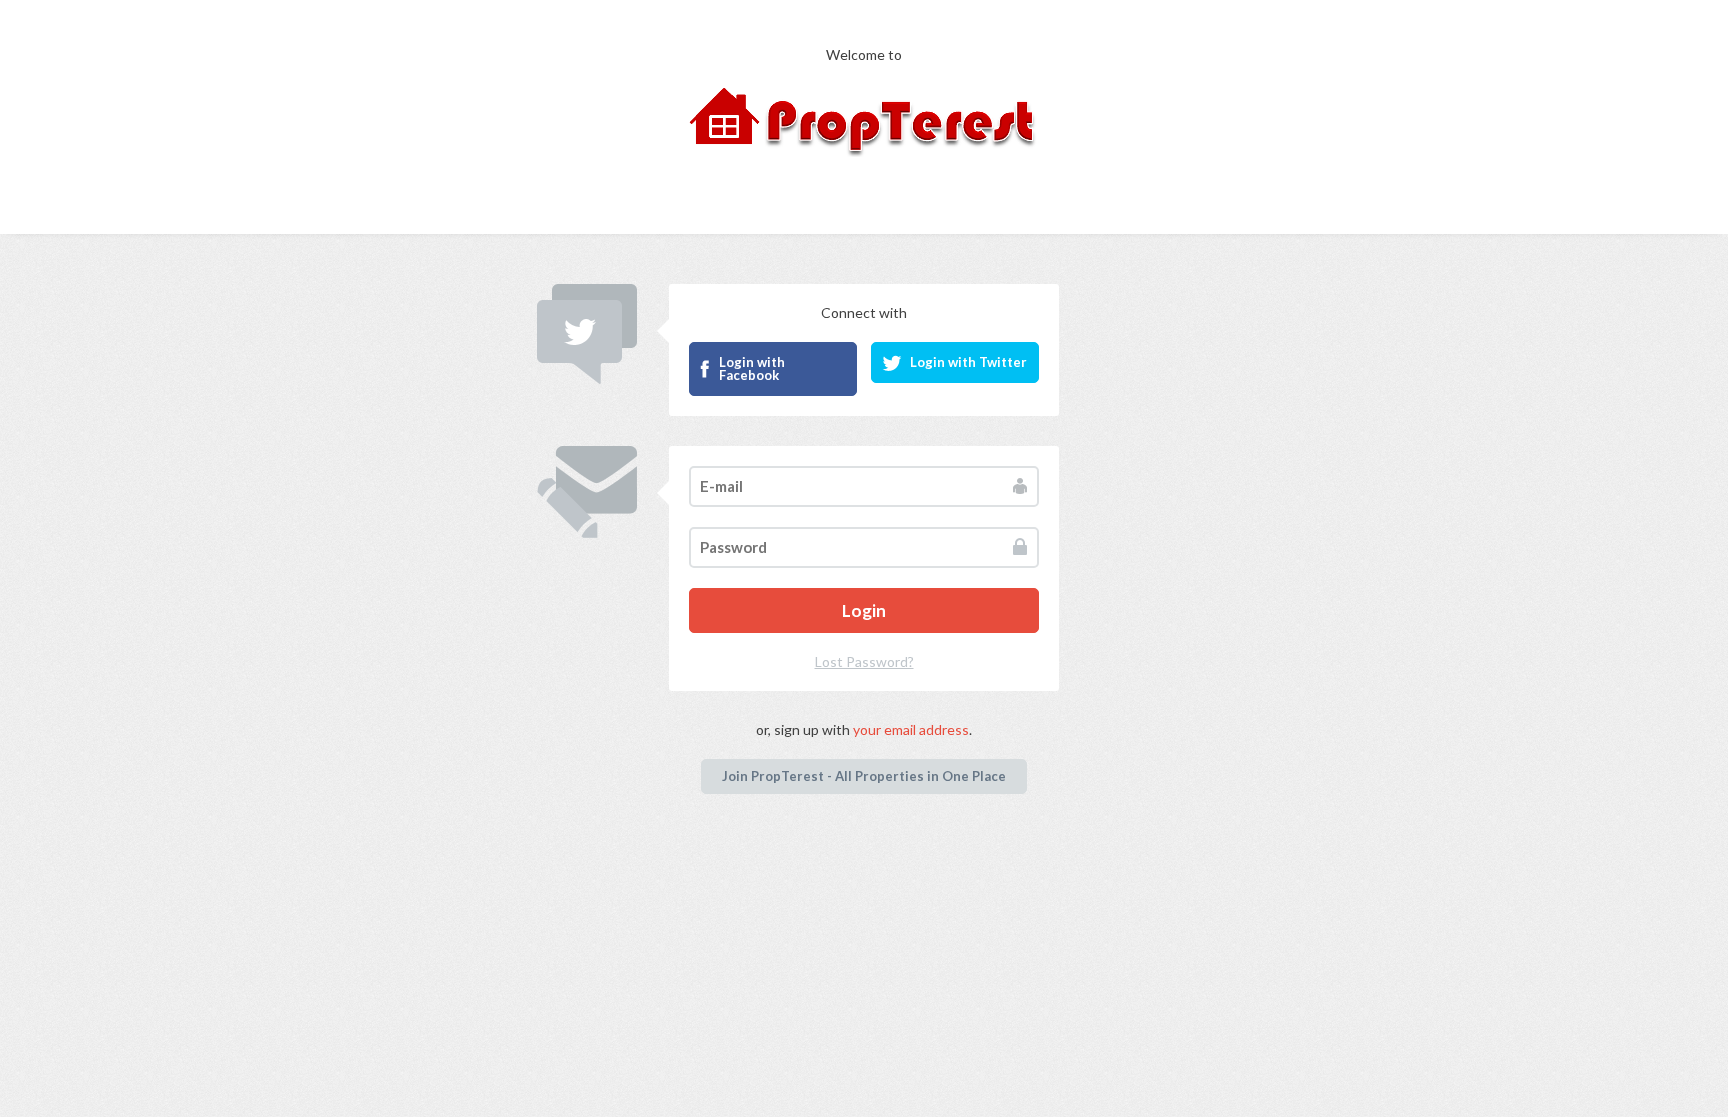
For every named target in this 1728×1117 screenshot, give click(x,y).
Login (864, 610)
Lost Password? (864, 661)
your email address (911, 729)
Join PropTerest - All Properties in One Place (864, 776)
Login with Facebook (752, 368)
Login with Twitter (968, 362)
